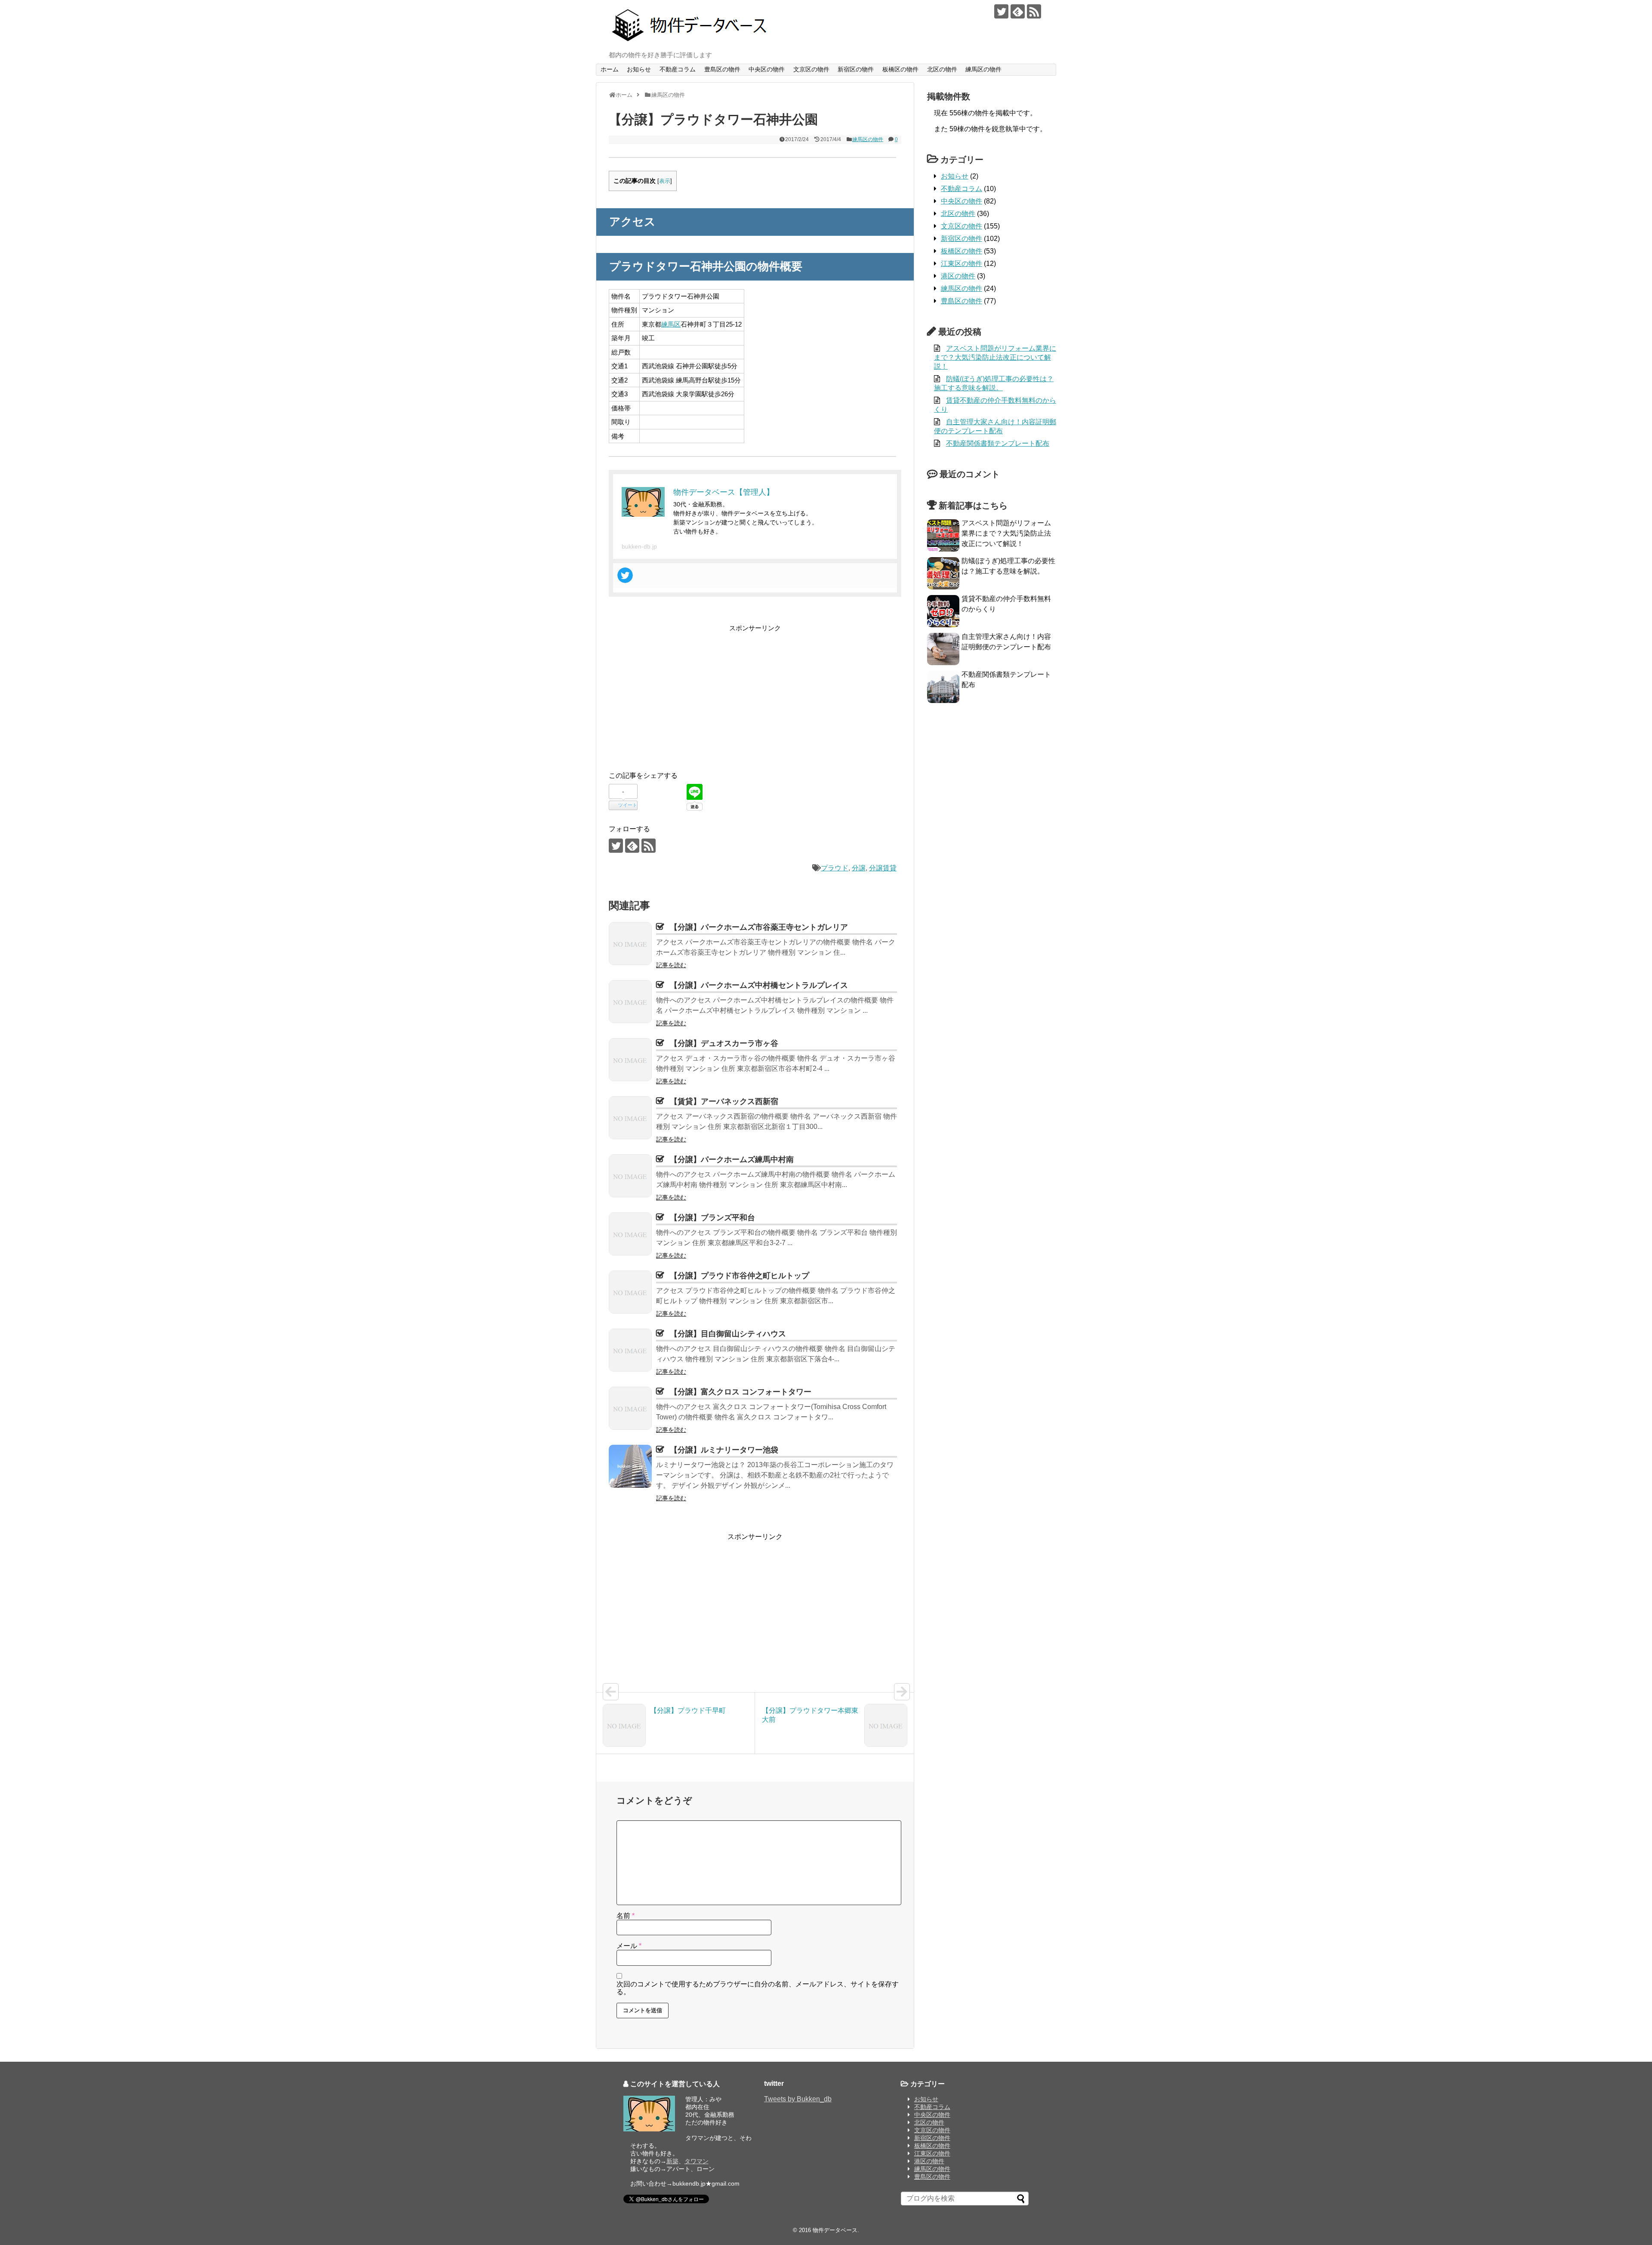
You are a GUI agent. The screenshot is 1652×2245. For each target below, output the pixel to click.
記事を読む (671, 965)
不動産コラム (678, 69)
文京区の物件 (811, 69)
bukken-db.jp (639, 546)
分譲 (859, 868)
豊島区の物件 (722, 69)
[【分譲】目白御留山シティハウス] (630, 1350)
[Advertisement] (681, 694)
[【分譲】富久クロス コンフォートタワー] (630, 1408)
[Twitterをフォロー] (1001, 11)
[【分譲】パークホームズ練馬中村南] (630, 1176)
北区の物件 (942, 69)
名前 (626, 1916)
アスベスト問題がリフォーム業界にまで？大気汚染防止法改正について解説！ (995, 357)
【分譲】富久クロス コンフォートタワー (741, 1392)
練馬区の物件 (983, 69)
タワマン (697, 2161)
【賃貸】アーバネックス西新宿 (724, 1101)
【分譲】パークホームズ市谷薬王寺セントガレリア (759, 927)
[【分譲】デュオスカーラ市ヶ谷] (630, 1060)
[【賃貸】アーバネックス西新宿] (630, 1118)
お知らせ (639, 69)
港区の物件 (958, 276)
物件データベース (835, 2230)
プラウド (835, 868)
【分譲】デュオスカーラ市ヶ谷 (724, 1043)
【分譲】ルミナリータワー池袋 (724, 1450)
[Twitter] (625, 575)
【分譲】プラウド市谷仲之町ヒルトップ (740, 1276)
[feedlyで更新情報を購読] (1018, 11)
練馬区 (671, 324)
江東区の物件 (962, 264)
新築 (672, 2161)
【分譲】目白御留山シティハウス (728, 1334)
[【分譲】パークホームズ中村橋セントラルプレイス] (630, 1002)
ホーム (610, 69)
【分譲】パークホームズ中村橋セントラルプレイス (759, 985)
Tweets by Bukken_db (798, 2099)
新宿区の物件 (856, 69)
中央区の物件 (767, 69)
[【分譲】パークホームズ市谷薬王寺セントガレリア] (630, 944)
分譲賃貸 (883, 868)
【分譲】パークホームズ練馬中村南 (732, 1160)
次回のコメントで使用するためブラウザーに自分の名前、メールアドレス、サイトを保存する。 (758, 1988)
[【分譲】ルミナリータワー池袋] (630, 1466)
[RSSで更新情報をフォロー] (1034, 11)
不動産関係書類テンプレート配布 (998, 443)
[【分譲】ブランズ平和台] (630, 1234)
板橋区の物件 (900, 69)
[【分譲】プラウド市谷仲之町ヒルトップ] (630, 1292)
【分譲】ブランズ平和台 (712, 1218)
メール (629, 1946)
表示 (665, 181)
